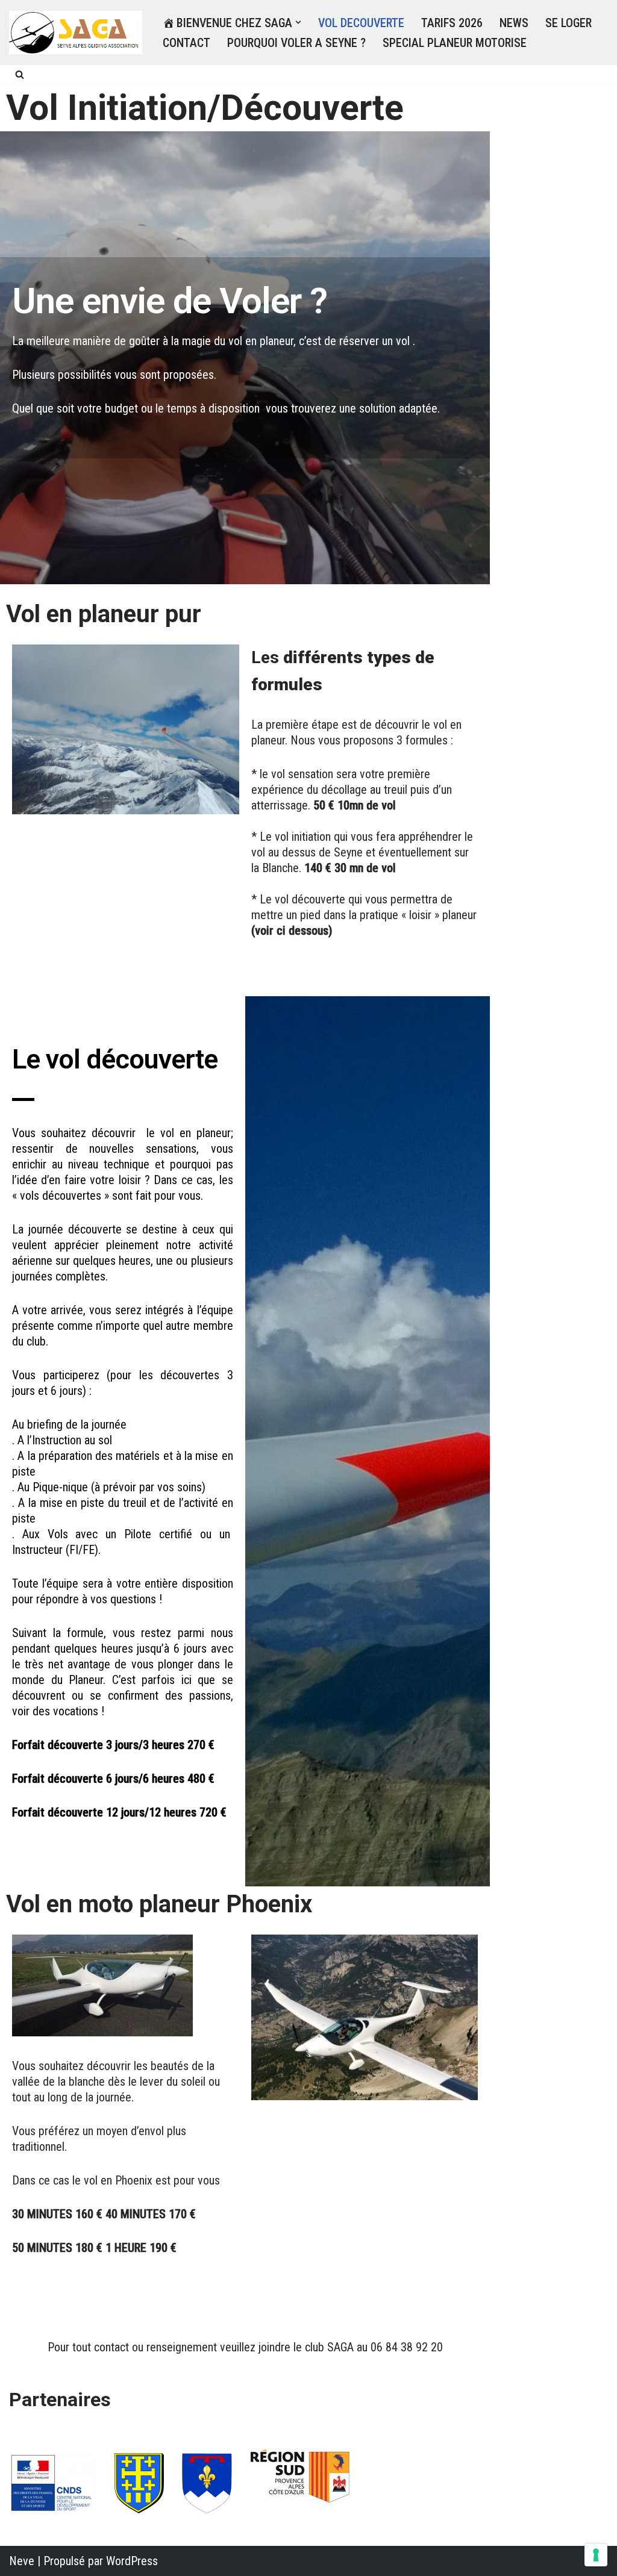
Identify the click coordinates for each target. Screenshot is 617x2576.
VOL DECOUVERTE (361, 23)
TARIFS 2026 (452, 23)
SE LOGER (568, 23)
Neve (22, 2561)
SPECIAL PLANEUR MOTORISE (455, 43)
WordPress (132, 2561)
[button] (298, 22)
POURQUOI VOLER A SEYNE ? (296, 43)
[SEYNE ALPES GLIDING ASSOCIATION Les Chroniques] (76, 33)
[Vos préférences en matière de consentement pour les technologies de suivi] (596, 2555)
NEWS (514, 23)
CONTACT (186, 43)
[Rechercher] (20, 74)
